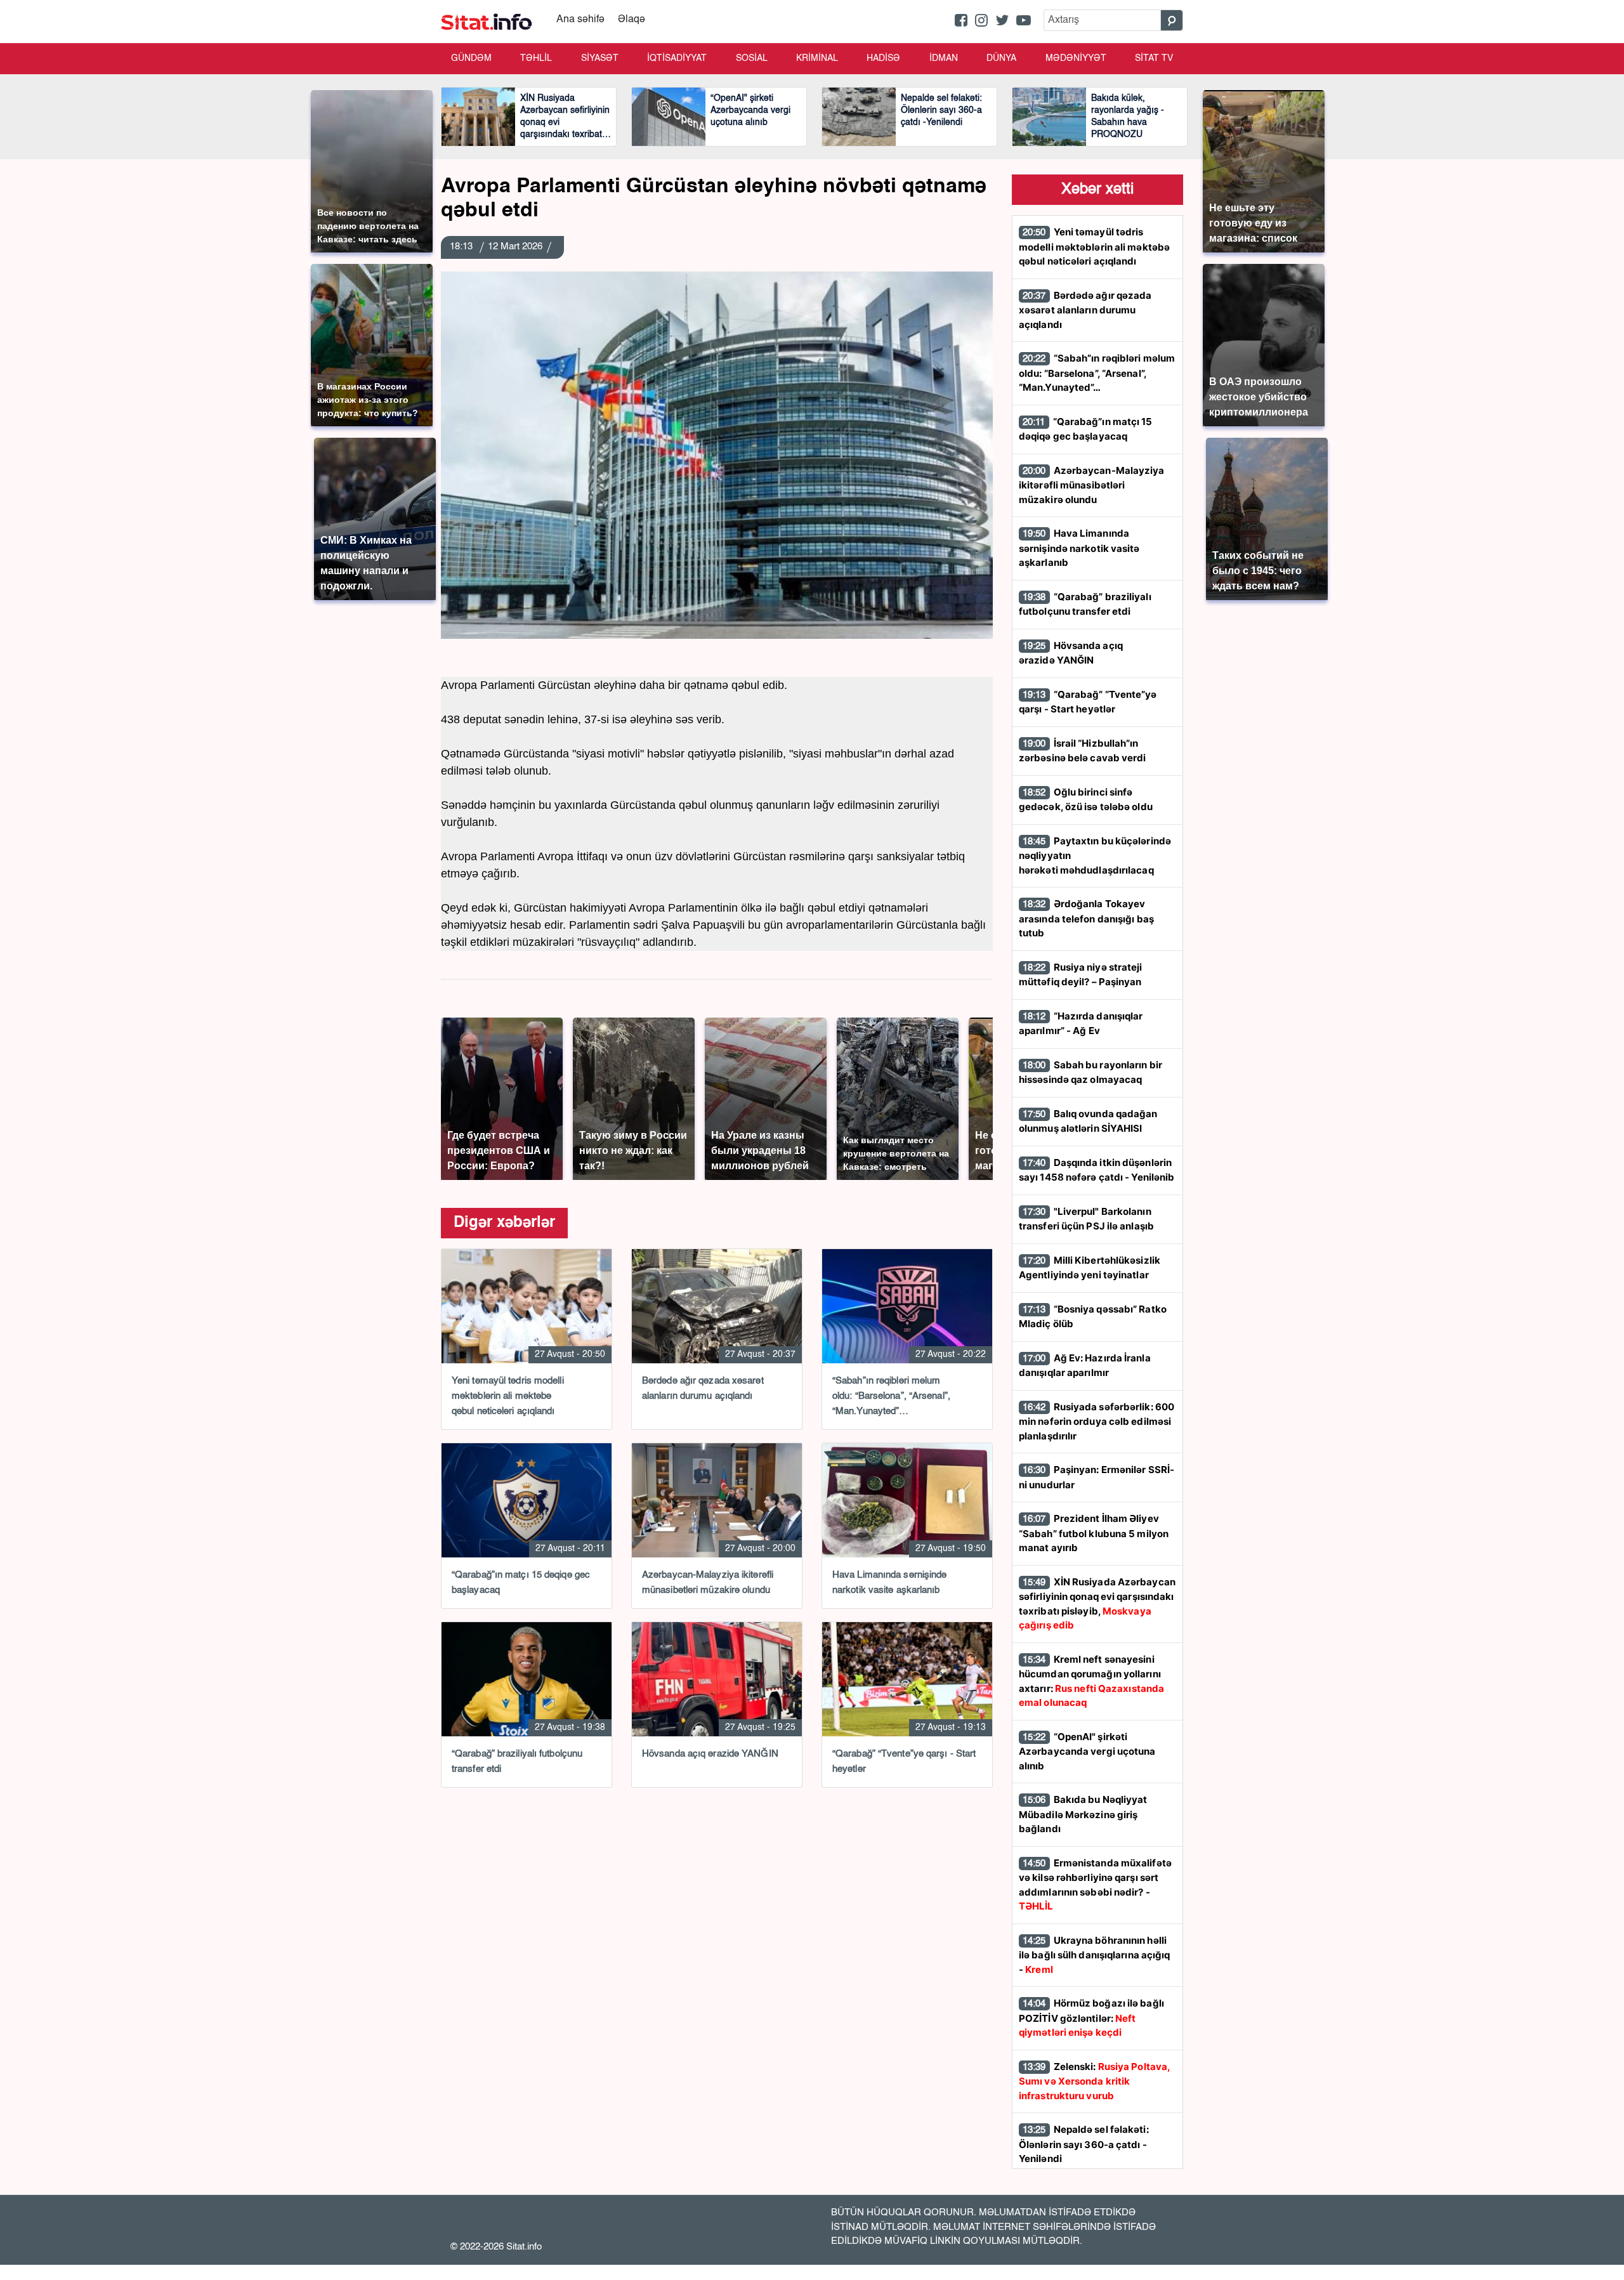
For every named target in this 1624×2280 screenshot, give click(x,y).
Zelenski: (1094, 2081)
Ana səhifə (580, 20)
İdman (944, 58)
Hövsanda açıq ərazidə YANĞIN (1071, 653)
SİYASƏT (600, 58)
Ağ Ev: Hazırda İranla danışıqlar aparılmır (1085, 1366)
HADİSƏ (883, 58)
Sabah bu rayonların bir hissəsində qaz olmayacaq (1090, 1072)
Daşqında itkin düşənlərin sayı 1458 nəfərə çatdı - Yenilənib (1097, 1170)
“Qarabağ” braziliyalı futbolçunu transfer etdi (1085, 604)
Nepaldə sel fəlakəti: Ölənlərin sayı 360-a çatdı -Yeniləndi (1084, 2144)
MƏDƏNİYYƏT (1076, 58)
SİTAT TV (1154, 58)
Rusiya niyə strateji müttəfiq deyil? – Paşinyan (1081, 975)
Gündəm (471, 58)
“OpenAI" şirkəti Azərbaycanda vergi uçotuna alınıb (1087, 1751)
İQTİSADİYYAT (677, 58)
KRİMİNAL (817, 58)
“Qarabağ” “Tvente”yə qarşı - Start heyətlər (1088, 702)
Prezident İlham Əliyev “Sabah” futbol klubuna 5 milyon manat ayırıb (1094, 1533)
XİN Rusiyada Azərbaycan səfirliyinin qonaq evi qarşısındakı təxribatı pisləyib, (1097, 1604)
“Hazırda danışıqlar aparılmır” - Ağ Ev (1081, 1024)
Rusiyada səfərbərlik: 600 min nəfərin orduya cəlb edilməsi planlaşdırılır (1097, 1421)
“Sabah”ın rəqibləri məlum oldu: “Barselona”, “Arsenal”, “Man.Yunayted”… (1097, 373)
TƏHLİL (536, 58)
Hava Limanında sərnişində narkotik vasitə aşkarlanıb (1079, 548)
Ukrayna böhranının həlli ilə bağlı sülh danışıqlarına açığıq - (1095, 1955)
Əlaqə (632, 20)
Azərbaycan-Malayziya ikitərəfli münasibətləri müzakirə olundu (1092, 485)
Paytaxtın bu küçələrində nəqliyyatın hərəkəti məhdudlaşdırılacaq (1095, 855)
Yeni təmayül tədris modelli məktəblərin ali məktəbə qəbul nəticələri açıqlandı (1094, 246)
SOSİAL (752, 58)
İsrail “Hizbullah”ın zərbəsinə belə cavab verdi (1083, 751)
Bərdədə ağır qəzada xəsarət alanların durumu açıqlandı (1085, 310)
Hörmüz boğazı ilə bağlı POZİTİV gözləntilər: (1091, 2018)
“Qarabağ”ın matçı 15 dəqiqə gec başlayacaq (1086, 429)
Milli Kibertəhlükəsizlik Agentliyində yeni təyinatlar (1090, 1268)
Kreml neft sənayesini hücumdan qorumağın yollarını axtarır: (1091, 1681)
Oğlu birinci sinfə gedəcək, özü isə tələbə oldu (1086, 800)
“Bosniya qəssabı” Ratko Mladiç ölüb (1093, 1317)
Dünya (1001, 58)
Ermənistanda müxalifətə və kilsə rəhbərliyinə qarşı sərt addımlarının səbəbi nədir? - (1095, 1885)
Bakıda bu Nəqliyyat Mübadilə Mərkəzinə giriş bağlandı (1083, 1814)
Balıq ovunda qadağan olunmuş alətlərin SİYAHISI (1088, 1121)
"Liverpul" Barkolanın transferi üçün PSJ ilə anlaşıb (1086, 1219)
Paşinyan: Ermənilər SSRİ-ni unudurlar (1097, 1477)
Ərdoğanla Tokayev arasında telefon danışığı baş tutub (1086, 918)
